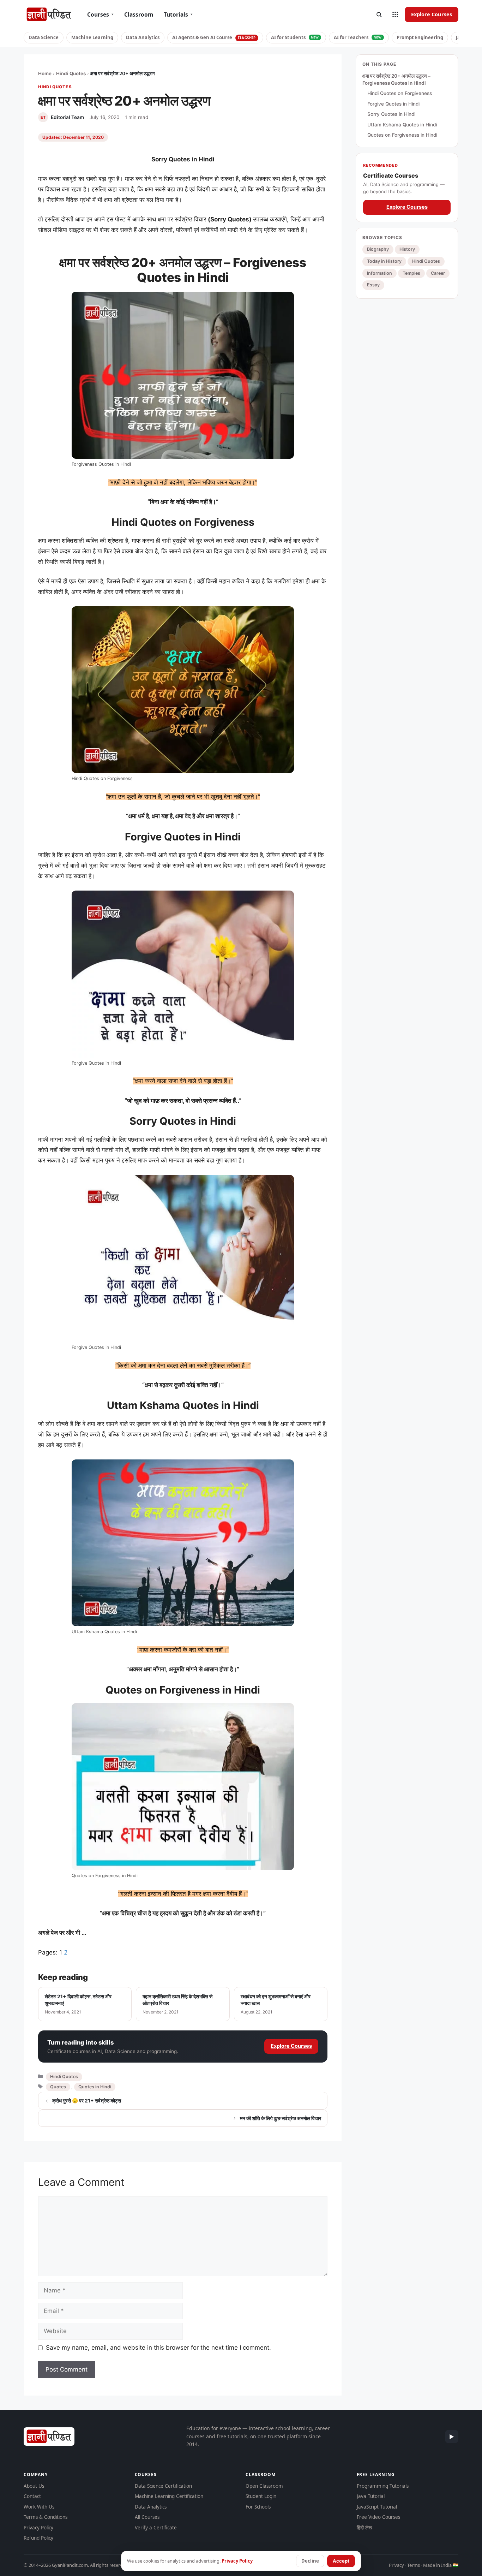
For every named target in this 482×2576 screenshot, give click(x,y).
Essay (373, 285)
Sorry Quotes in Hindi (391, 114)
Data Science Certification (163, 2486)
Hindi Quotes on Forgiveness (400, 93)
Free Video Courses (378, 2517)
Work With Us (39, 2507)
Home (45, 73)
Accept (341, 2561)
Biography (378, 249)
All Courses (147, 2517)
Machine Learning (92, 37)
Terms (414, 2565)
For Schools (258, 2507)
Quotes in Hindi (95, 2087)
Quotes (58, 2087)
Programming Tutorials (383, 2486)
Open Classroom (264, 2486)
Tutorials (178, 14)
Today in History (384, 261)
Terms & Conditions (46, 2517)
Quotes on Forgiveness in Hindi (402, 135)
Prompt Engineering (420, 37)
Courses (100, 14)
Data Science (44, 37)
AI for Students (295, 37)
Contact (32, 2496)
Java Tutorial (371, 2496)
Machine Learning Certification (169, 2496)
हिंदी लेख (364, 2528)
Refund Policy (38, 2538)
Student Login (261, 2496)
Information (379, 273)
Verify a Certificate (156, 2528)
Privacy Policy (38, 2528)
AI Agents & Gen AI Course (214, 37)
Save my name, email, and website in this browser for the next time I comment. (158, 2348)
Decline (310, 2561)
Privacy (396, 2565)
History (407, 249)
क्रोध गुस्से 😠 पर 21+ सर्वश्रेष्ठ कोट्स (87, 2101)
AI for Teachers (358, 37)
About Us (34, 2486)
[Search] (379, 14)
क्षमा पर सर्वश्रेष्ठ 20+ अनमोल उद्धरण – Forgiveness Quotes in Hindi (396, 79)
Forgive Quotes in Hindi (393, 104)
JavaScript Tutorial (377, 2507)
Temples (411, 273)
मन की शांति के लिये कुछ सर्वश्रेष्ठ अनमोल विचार (281, 2118)
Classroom (139, 14)
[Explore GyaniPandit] (395, 14)
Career (438, 273)
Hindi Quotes (71, 73)
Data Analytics (143, 37)
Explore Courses (432, 14)
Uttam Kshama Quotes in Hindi (402, 125)
